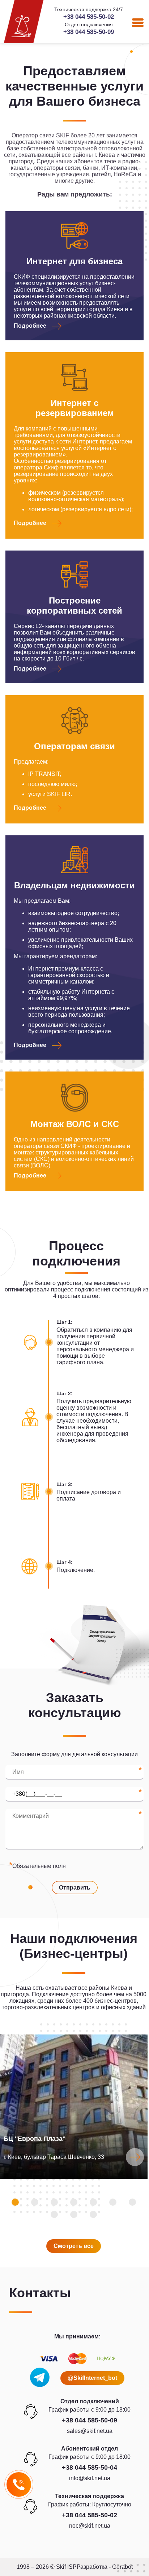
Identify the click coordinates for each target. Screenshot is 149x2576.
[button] (15, 2202)
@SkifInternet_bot (92, 2378)
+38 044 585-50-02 (89, 17)
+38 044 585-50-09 (89, 32)
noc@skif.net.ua (90, 2526)
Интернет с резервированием (75, 408)
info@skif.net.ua (90, 2478)
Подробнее (30, 326)
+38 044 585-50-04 (90, 2467)
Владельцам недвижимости (74, 885)
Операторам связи (74, 746)
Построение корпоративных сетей (74, 606)
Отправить (75, 1888)
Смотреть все (74, 2246)
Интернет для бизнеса (74, 261)
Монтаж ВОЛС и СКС (75, 1124)
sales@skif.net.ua (90, 2431)
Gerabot (122, 2567)
